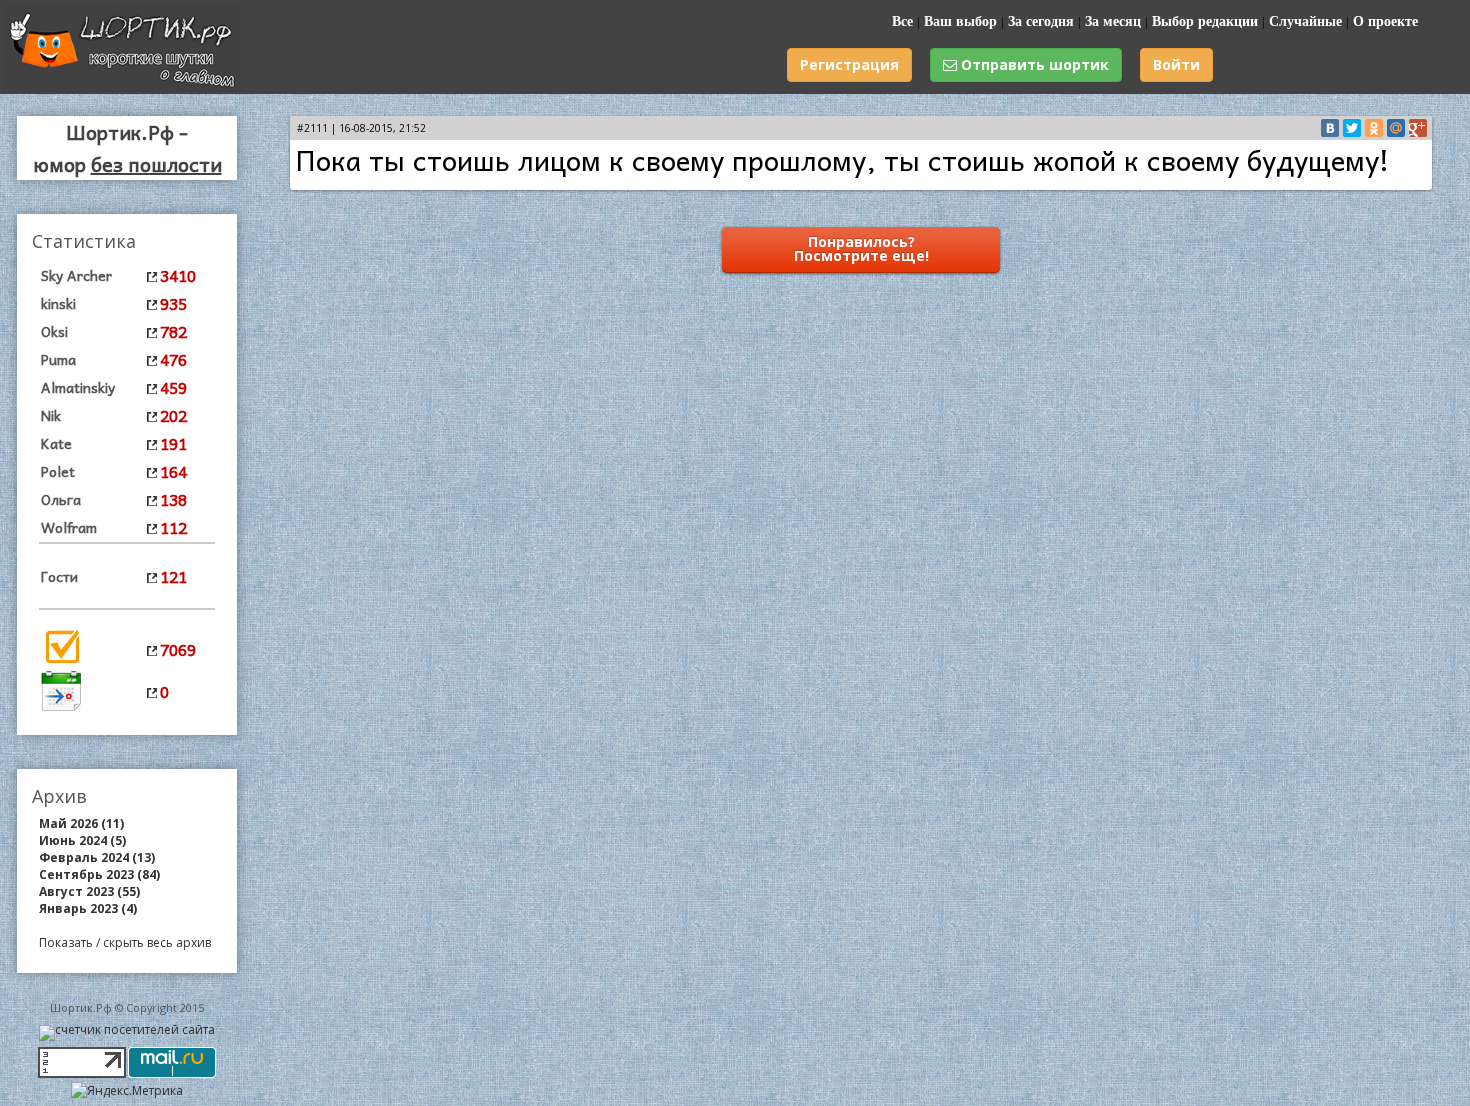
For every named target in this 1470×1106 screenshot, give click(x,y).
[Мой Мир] (1396, 128)
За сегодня (1041, 21)
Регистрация (849, 64)
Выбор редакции (1205, 21)
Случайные (1305, 21)
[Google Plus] (1418, 128)
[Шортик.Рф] (121, 87)
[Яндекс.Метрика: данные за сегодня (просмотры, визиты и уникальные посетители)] (127, 1090)
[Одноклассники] (1374, 128)
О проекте (1385, 21)
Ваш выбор (960, 21)
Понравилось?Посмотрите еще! (861, 248)
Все (902, 21)
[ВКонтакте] (1330, 128)
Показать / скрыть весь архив (125, 942)
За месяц (1113, 21)
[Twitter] (1352, 128)
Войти (1176, 64)
